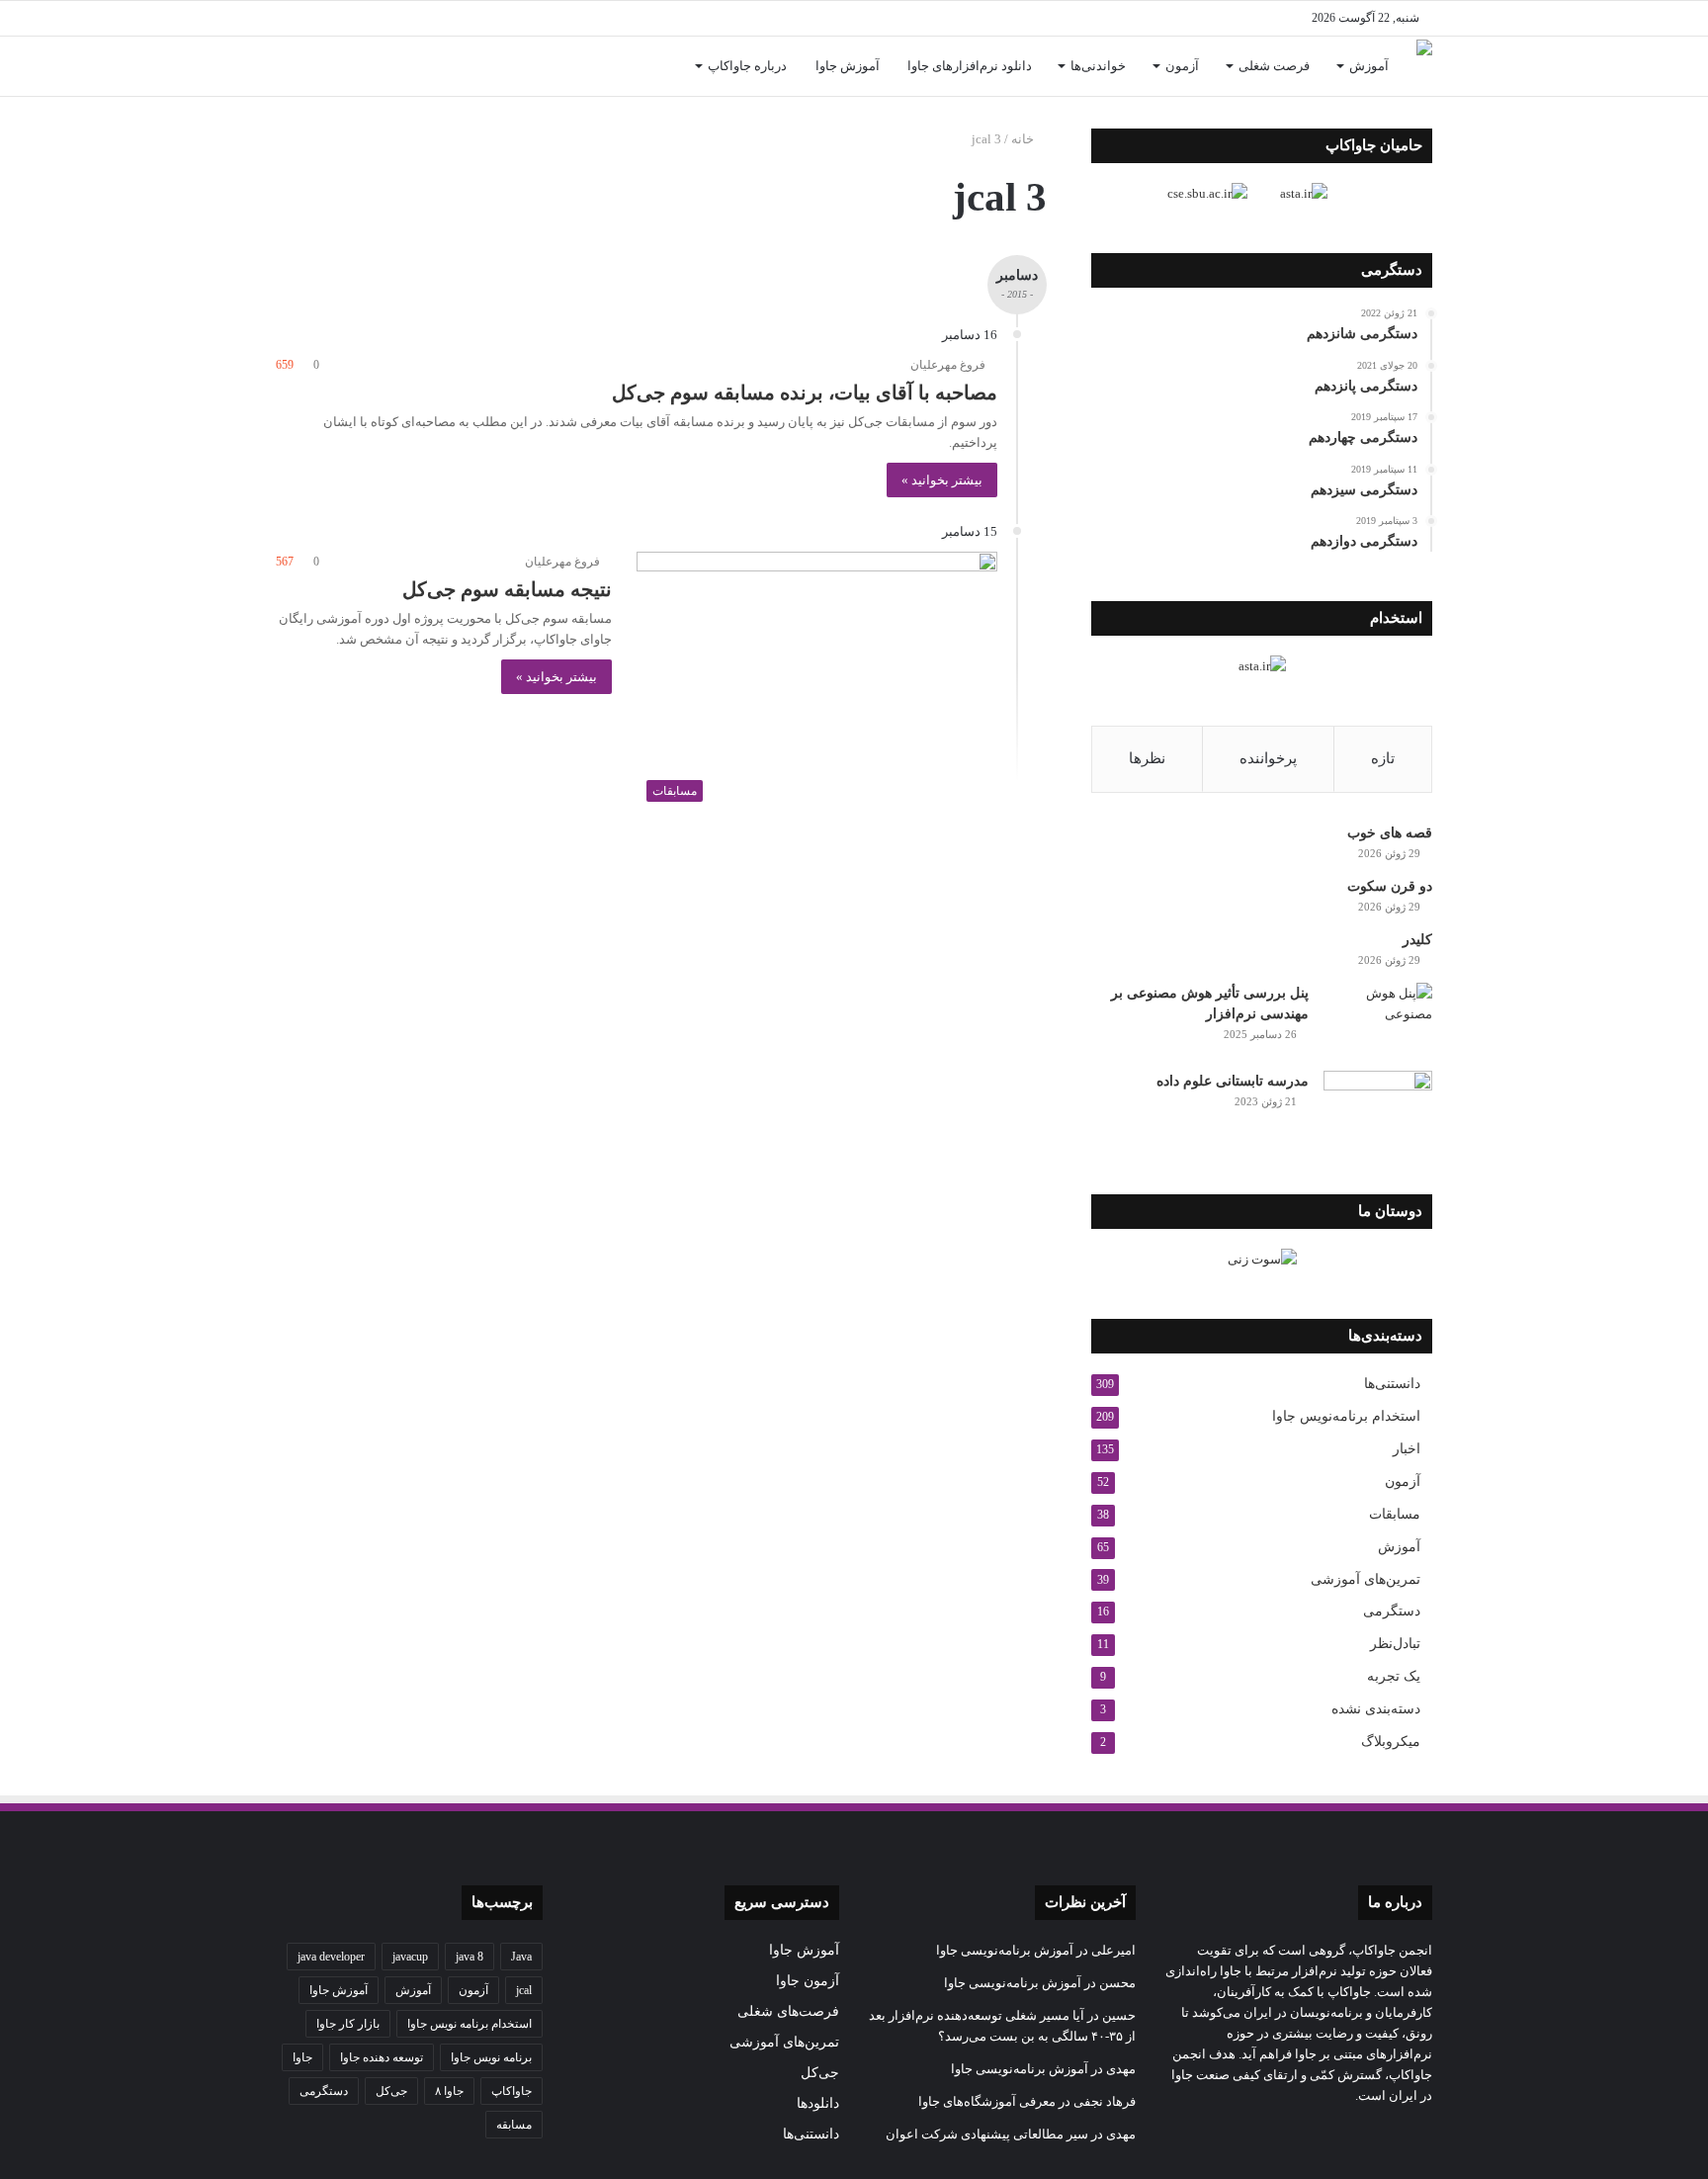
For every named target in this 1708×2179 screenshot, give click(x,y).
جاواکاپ (512, 2091)
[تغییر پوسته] (291, 18)
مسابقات (1395, 1514)
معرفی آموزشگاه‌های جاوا (987, 2101)
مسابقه (514, 2125)
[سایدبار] (320, 18)
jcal (524, 1990)
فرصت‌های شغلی (788, 2011)
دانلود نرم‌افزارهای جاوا (970, 66)
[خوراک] (380, 18)
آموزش (1369, 66)
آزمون (1182, 66)
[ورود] (320, 66)
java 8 (470, 1957)
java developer (331, 1957)
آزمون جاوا (808, 1981)
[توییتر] (498, 18)
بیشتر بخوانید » (942, 480)
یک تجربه (1394, 1676)
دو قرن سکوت (1390, 886)
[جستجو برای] (291, 66)
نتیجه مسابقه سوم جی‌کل (507, 589)
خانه (1024, 139)
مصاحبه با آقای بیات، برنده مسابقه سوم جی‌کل (805, 392)
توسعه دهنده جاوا (382, 2057)
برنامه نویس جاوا (491, 2057)
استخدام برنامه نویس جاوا (470, 2024)
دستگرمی (1392, 1611)
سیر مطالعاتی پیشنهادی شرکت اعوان (987, 2134)
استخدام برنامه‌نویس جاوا (1346, 1416)
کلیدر (1417, 940)
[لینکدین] (469, 18)
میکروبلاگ (1391, 1742)
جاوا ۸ (449, 2091)
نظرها (1147, 758)
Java (521, 1957)
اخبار (1407, 1449)
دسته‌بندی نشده (1376, 1709)
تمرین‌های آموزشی (1366, 1579)
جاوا (302, 2057)
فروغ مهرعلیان (948, 365)
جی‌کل (820, 2073)
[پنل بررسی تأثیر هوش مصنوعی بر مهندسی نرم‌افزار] (1378, 1020)
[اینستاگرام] (439, 18)
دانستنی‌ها (1392, 1384)
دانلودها (818, 2103)
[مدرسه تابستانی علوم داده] (1378, 1108)
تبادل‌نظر (1395, 1644)
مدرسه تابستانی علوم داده (1233, 1081)
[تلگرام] (409, 18)
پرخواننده (1268, 758)
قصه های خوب (1390, 833)
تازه (1383, 758)
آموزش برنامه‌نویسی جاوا (1005, 1950)
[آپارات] (350, 18)
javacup (410, 1957)
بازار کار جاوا (348, 2024)
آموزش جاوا (848, 66)
